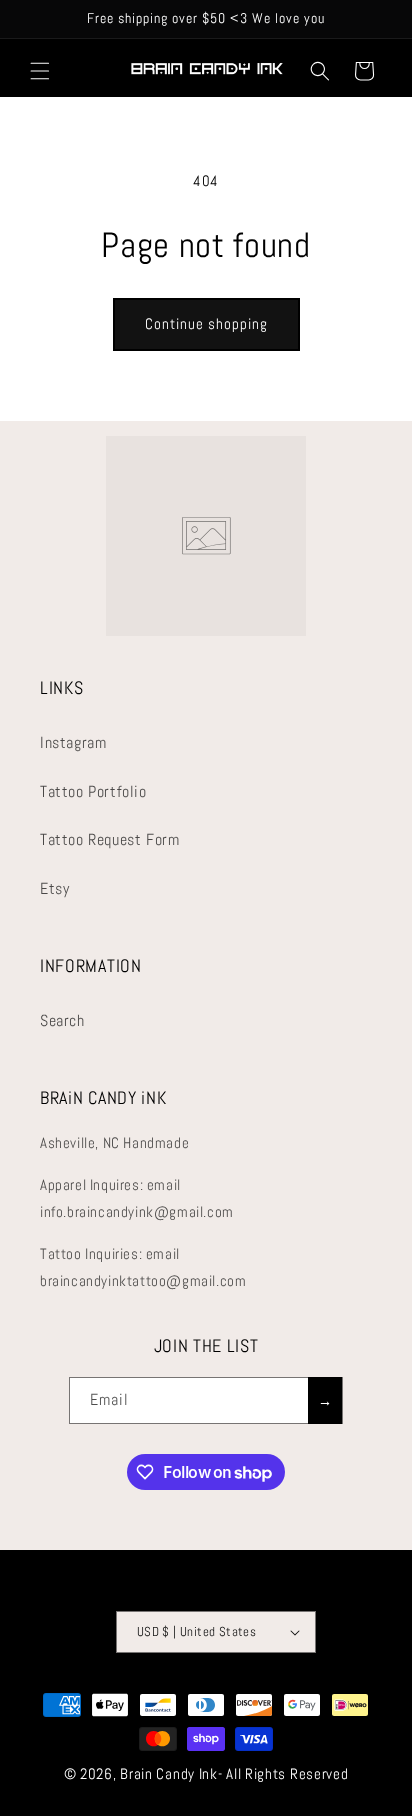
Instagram (73, 742)
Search (62, 1020)
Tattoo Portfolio (93, 791)
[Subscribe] (325, 1400)
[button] (40, 71)
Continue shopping (206, 323)
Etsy (54, 888)
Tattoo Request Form (109, 839)
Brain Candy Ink (169, 1773)
